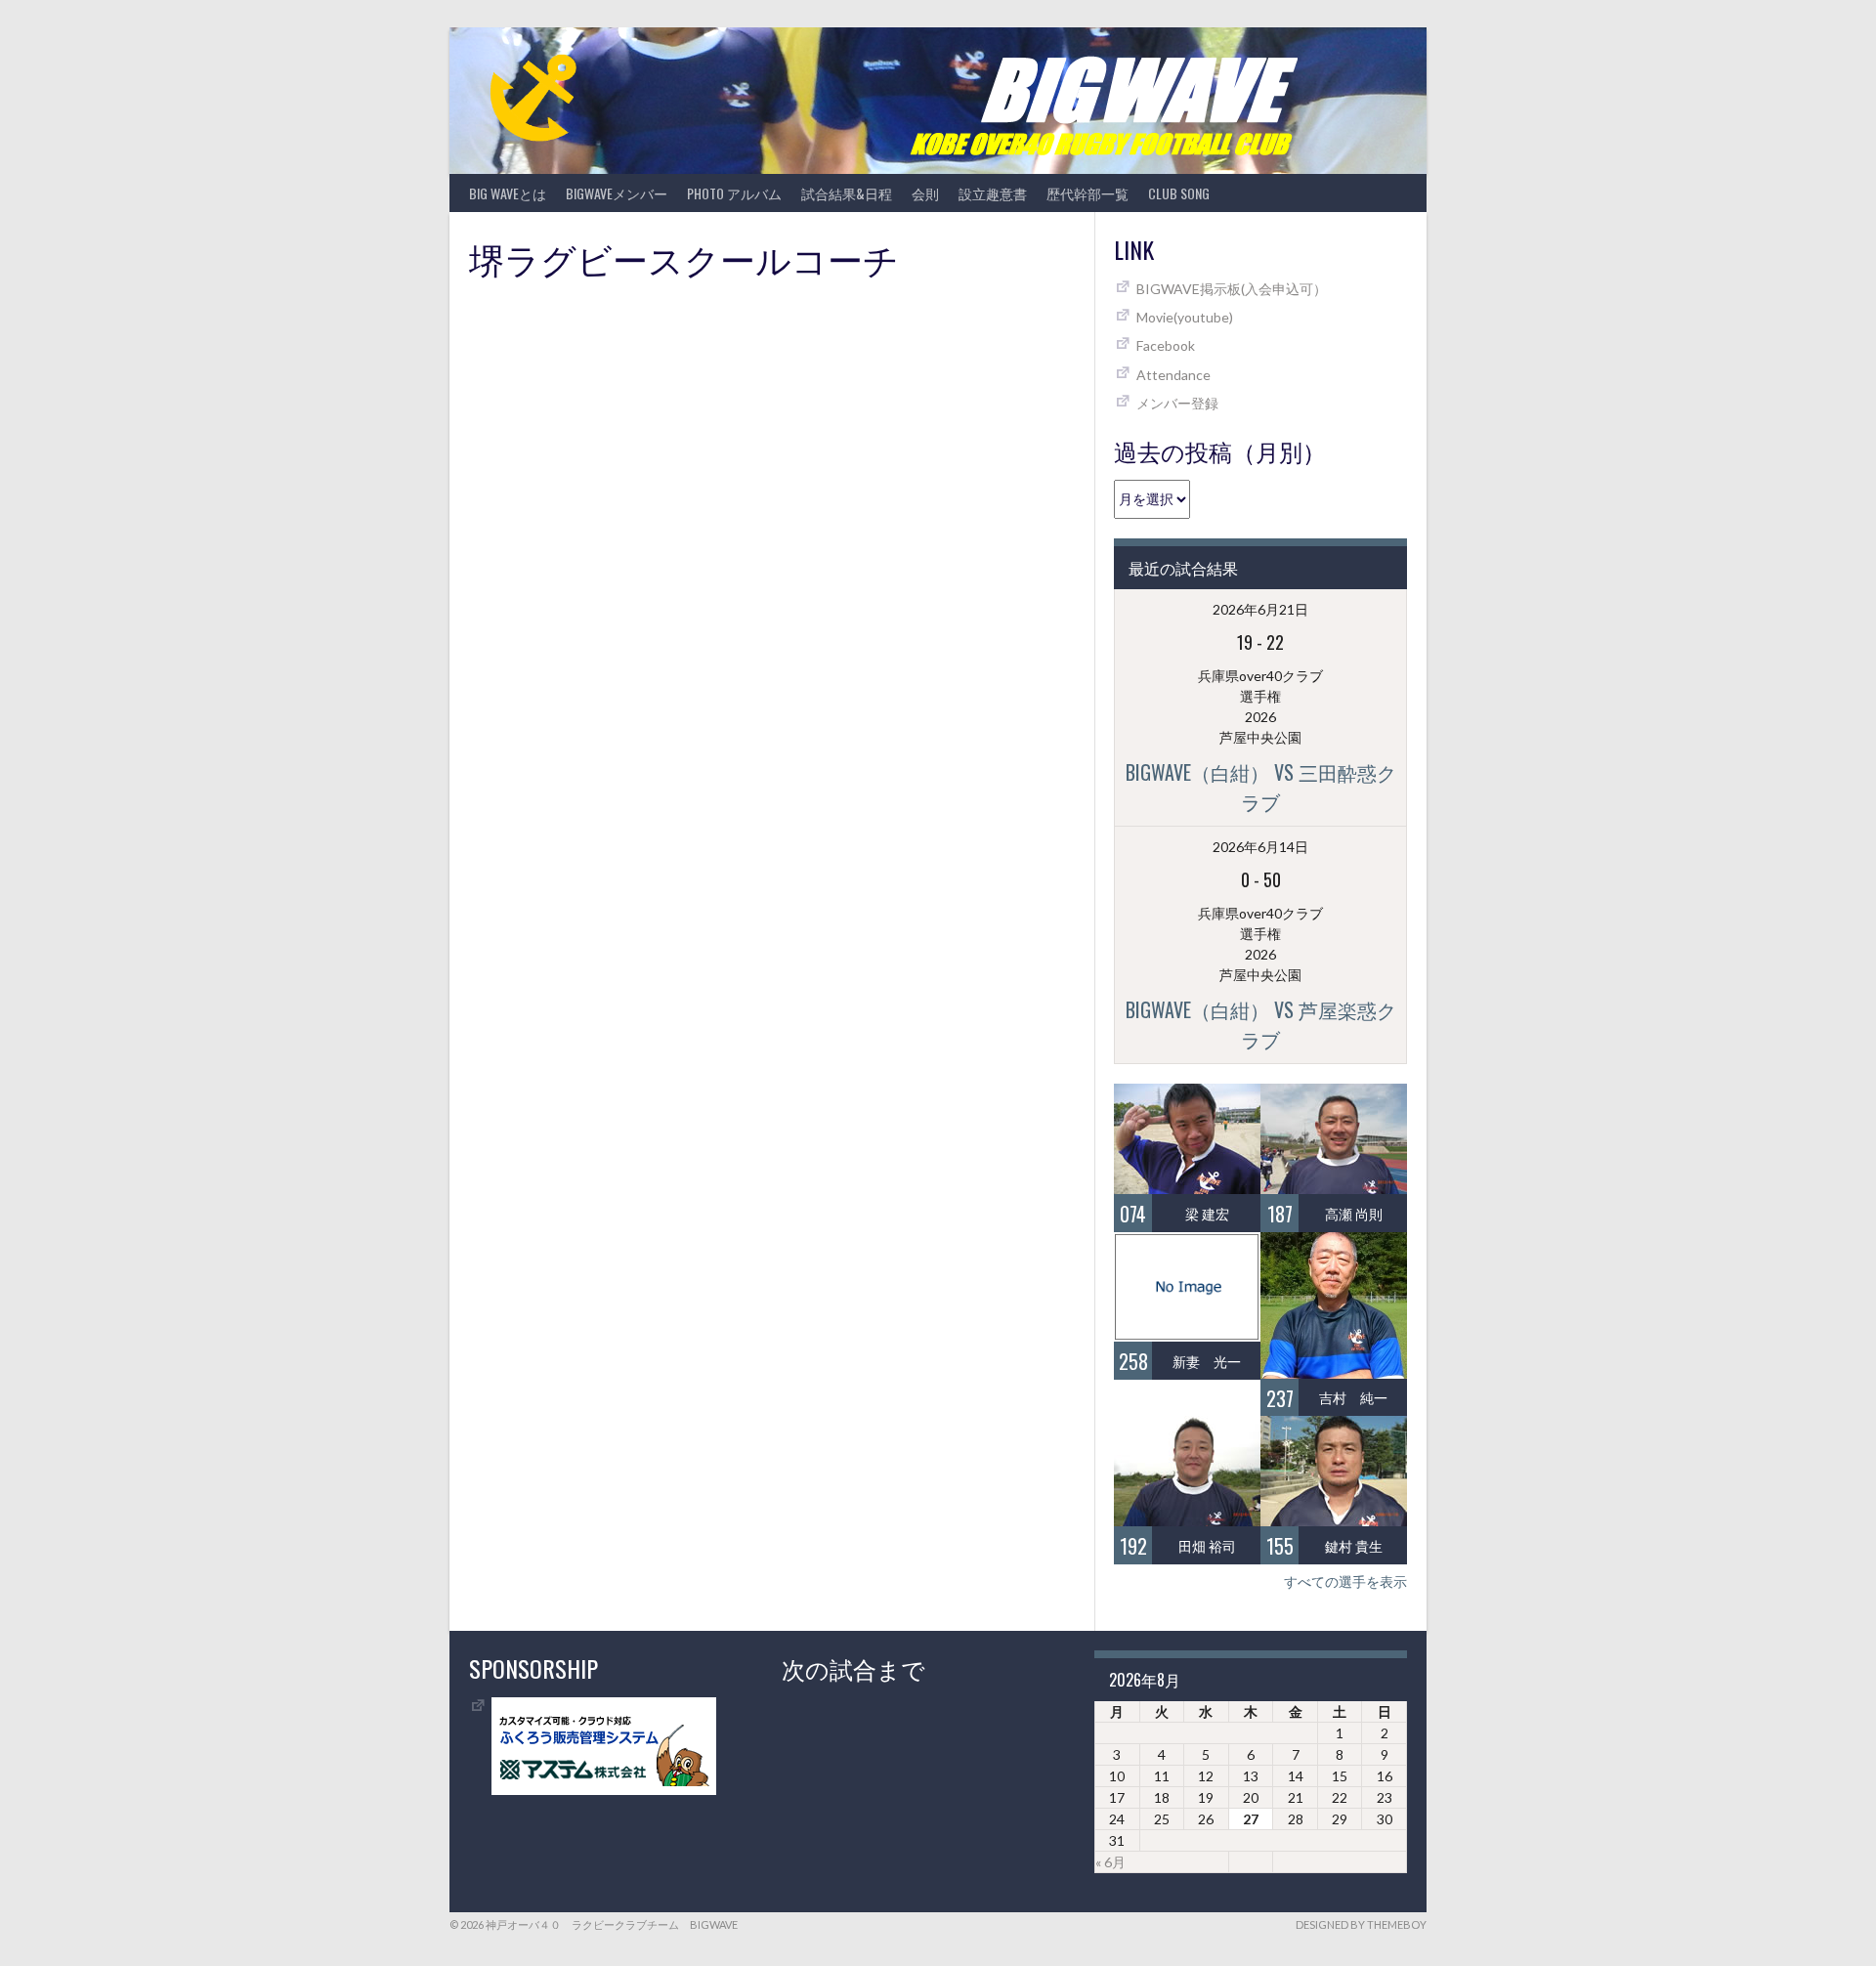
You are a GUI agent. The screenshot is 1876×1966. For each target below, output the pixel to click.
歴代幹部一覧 (1087, 193)
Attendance (1173, 375)
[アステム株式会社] (604, 1790)
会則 (925, 193)
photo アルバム (734, 193)
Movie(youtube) (1185, 317)
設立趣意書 (993, 193)
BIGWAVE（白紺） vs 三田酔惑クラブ (1261, 787)
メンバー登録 (1177, 403)
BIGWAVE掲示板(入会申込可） (1232, 289)
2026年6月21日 (1260, 609)
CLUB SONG (1179, 193)
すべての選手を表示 (1345, 1581)
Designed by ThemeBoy (1361, 1924)
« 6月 (1110, 1862)
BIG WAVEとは (508, 193)
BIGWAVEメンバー (617, 193)
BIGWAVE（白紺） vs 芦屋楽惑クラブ (1261, 1024)
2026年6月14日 (1260, 847)
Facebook (1166, 345)
